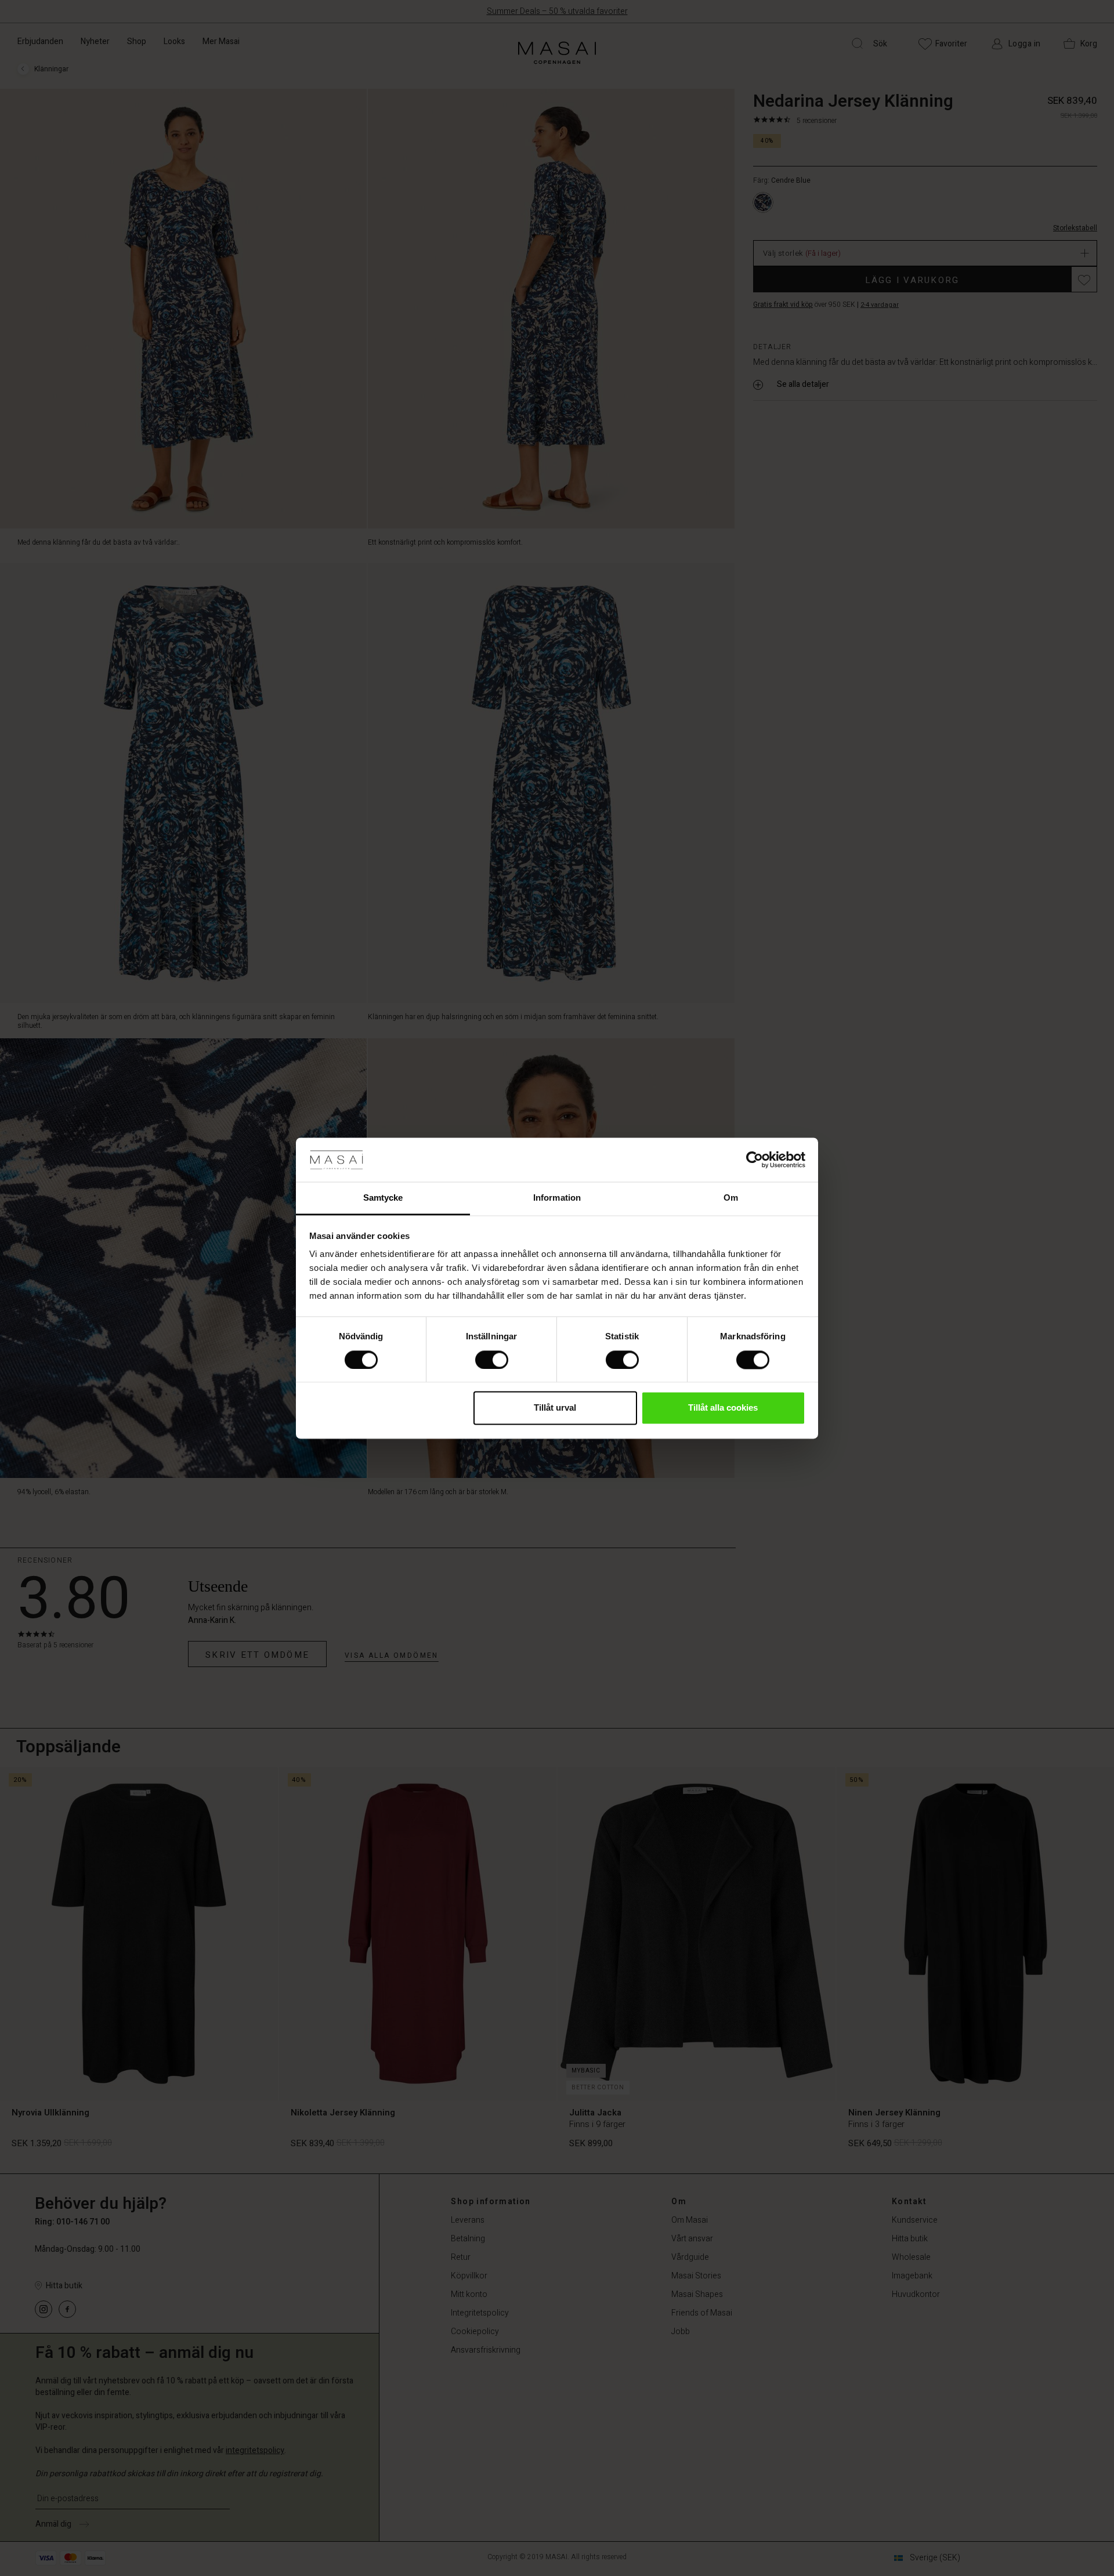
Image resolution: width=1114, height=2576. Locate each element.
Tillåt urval (555, 1408)
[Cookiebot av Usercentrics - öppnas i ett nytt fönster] (755, 1160)
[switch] (492, 1360)
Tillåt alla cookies (723, 1408)
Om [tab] (731, 1198)
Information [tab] (557, 1198)
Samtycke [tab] (383, 1198)
